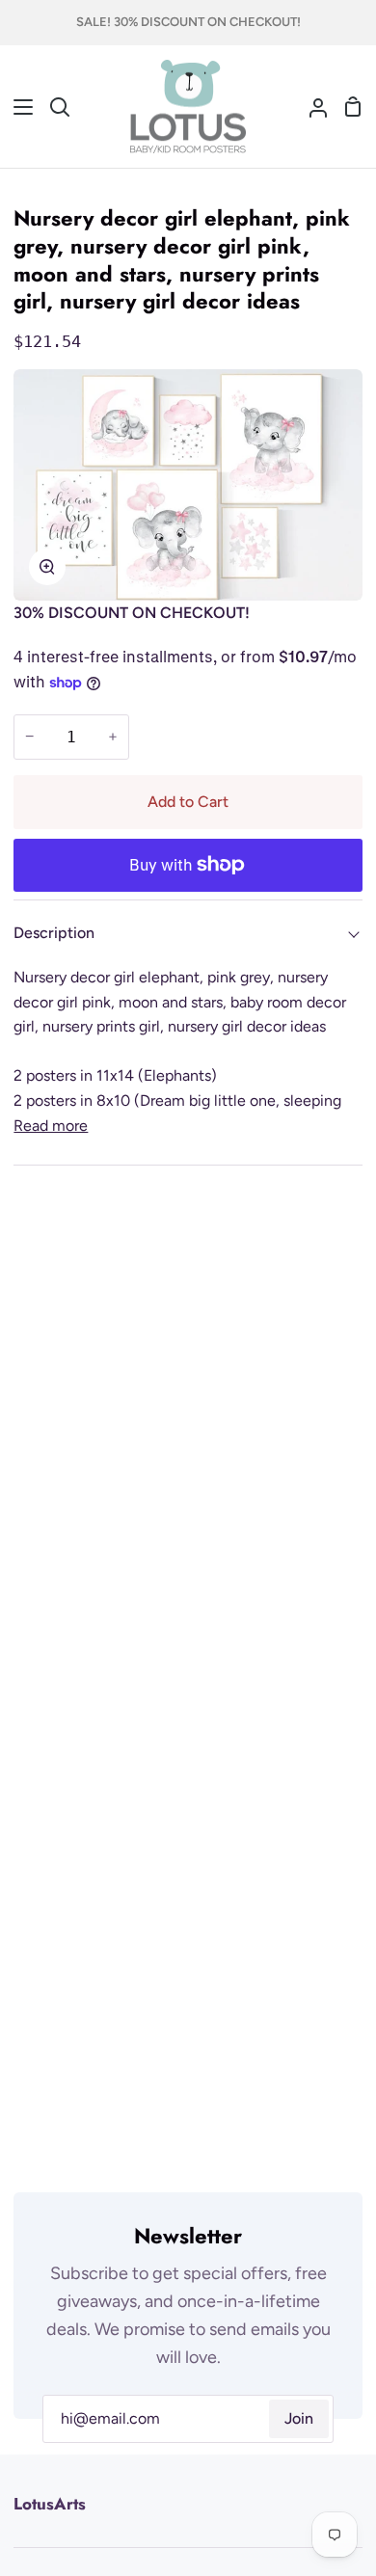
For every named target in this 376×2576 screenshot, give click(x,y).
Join (299, 2418)
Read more (51, 1126)
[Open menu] (17, 107)
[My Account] (310, 107)
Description (54, 933)
